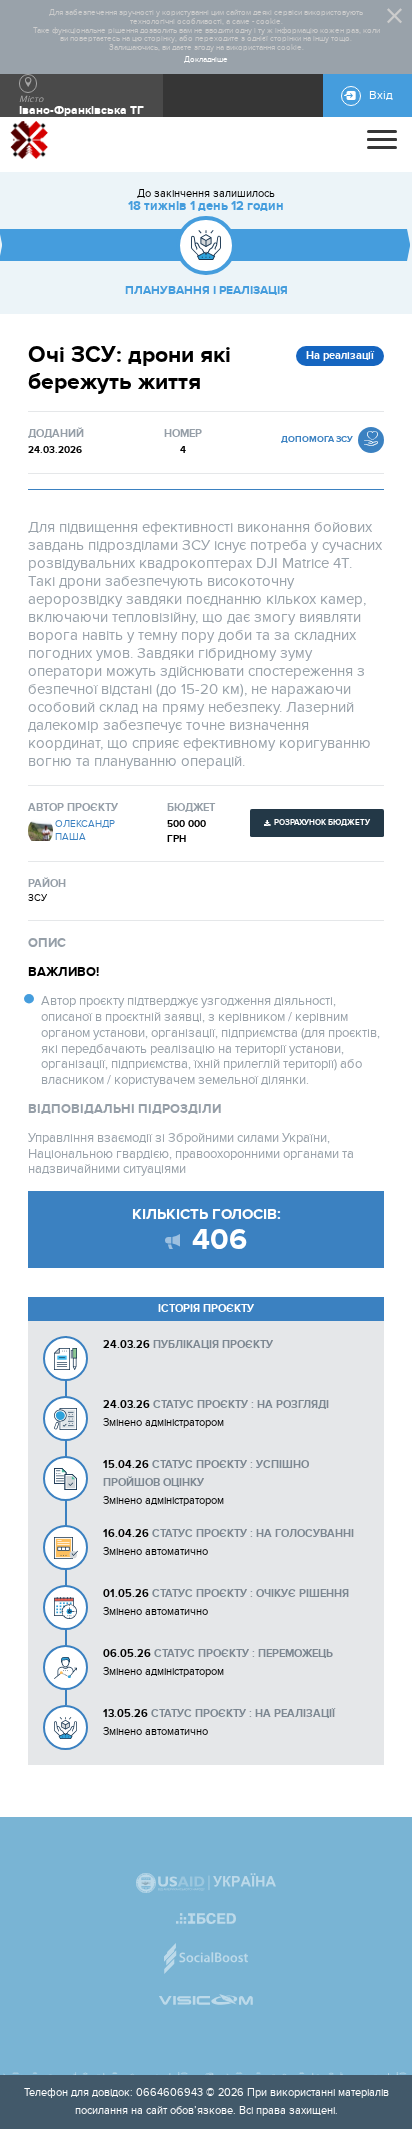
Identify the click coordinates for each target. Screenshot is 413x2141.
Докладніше (206, 60)
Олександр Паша (85, 831)
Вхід (381, 95)
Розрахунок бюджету (322, 822)
